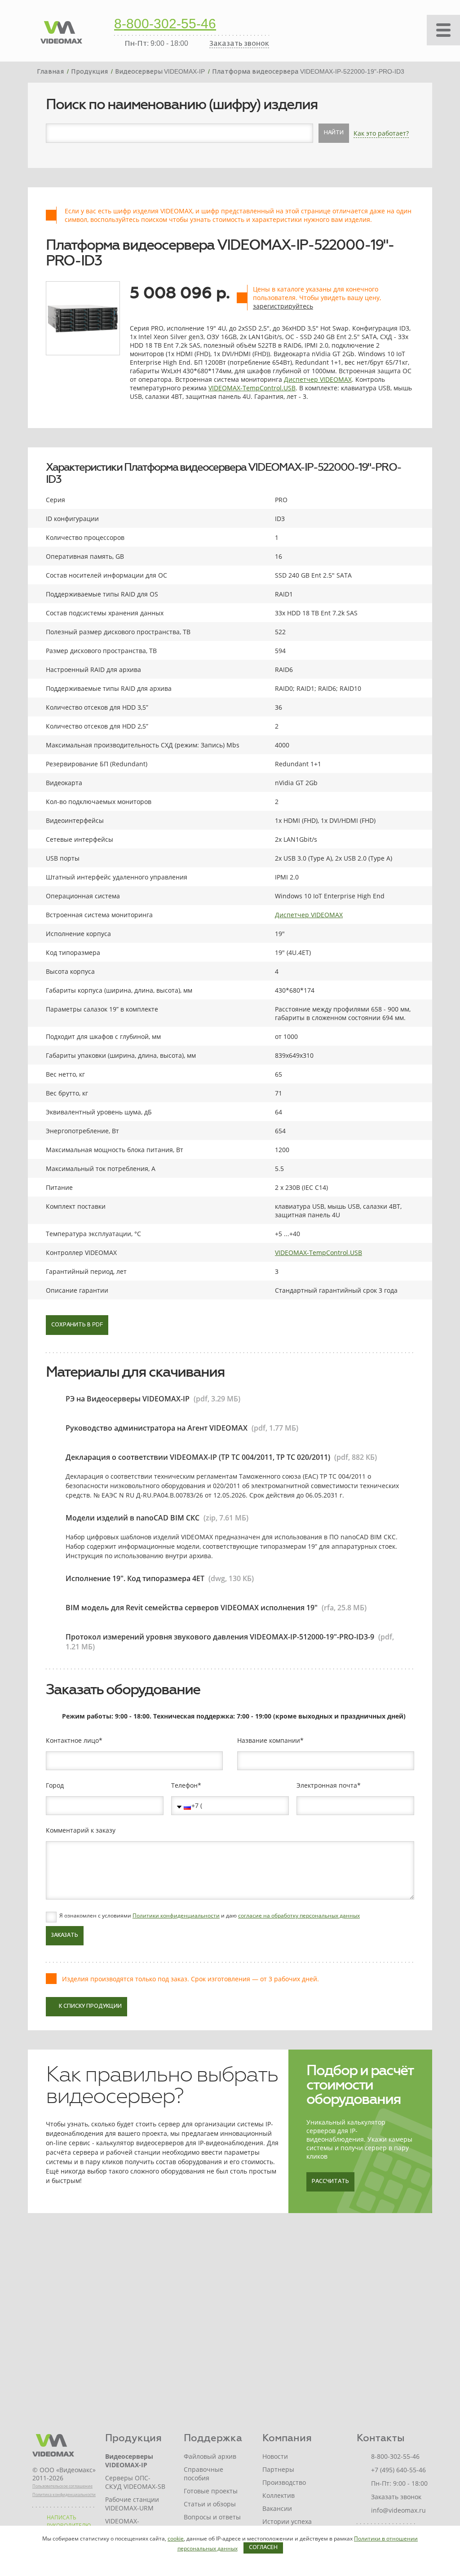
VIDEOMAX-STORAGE (122, 2525)
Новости (275, 2456)
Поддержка (213, 2438)
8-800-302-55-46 (165, 25)
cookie (176, 2538)
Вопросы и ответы (212, 2517)
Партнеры (278, 2469)
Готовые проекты (211, 2491)
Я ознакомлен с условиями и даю (210, 1916)
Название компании (269, 1741)
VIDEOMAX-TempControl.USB (252, 388)
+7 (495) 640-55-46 (398, 2470)
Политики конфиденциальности (176, 1915)
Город (55, 1785)
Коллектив (279, 2495)
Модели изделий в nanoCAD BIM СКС (133, 1518)
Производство (284, 2482)
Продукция (133, 2438)
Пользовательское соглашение (62, 2486)
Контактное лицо (72, 1741)
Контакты (381, 2438)
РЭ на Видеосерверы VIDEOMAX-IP (128, 1399)
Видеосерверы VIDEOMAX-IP (129, 2461)
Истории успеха (287, 2521)
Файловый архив (210, 2456)
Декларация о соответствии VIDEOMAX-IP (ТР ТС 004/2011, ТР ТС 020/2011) (198, 1457)
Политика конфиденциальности (64, 2494)
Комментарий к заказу (81, 1830)
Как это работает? (381, 133)
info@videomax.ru (398, 2510)
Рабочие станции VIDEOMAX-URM (132, 2504)
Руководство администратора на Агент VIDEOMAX (157, 1428)
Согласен (263, 2548)
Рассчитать (330, 2182)
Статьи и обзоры (210, 2504)
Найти (334, 133)
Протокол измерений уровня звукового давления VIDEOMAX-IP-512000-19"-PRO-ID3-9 (220, 1637)
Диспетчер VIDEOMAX (318, 379)
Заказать (65, 1935)
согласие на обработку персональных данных (299, 1915)
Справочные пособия (203, 2474)
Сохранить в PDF (77, 1325)
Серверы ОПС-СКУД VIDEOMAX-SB (135, 2482)
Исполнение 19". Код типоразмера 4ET (135, 1578)
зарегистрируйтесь (283, 306)
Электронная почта (327, 1785)
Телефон (184, 1785)
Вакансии (277, 2508)
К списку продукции (90, 2006)
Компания (287, 2438)
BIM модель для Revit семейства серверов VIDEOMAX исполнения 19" (192, 1608)
